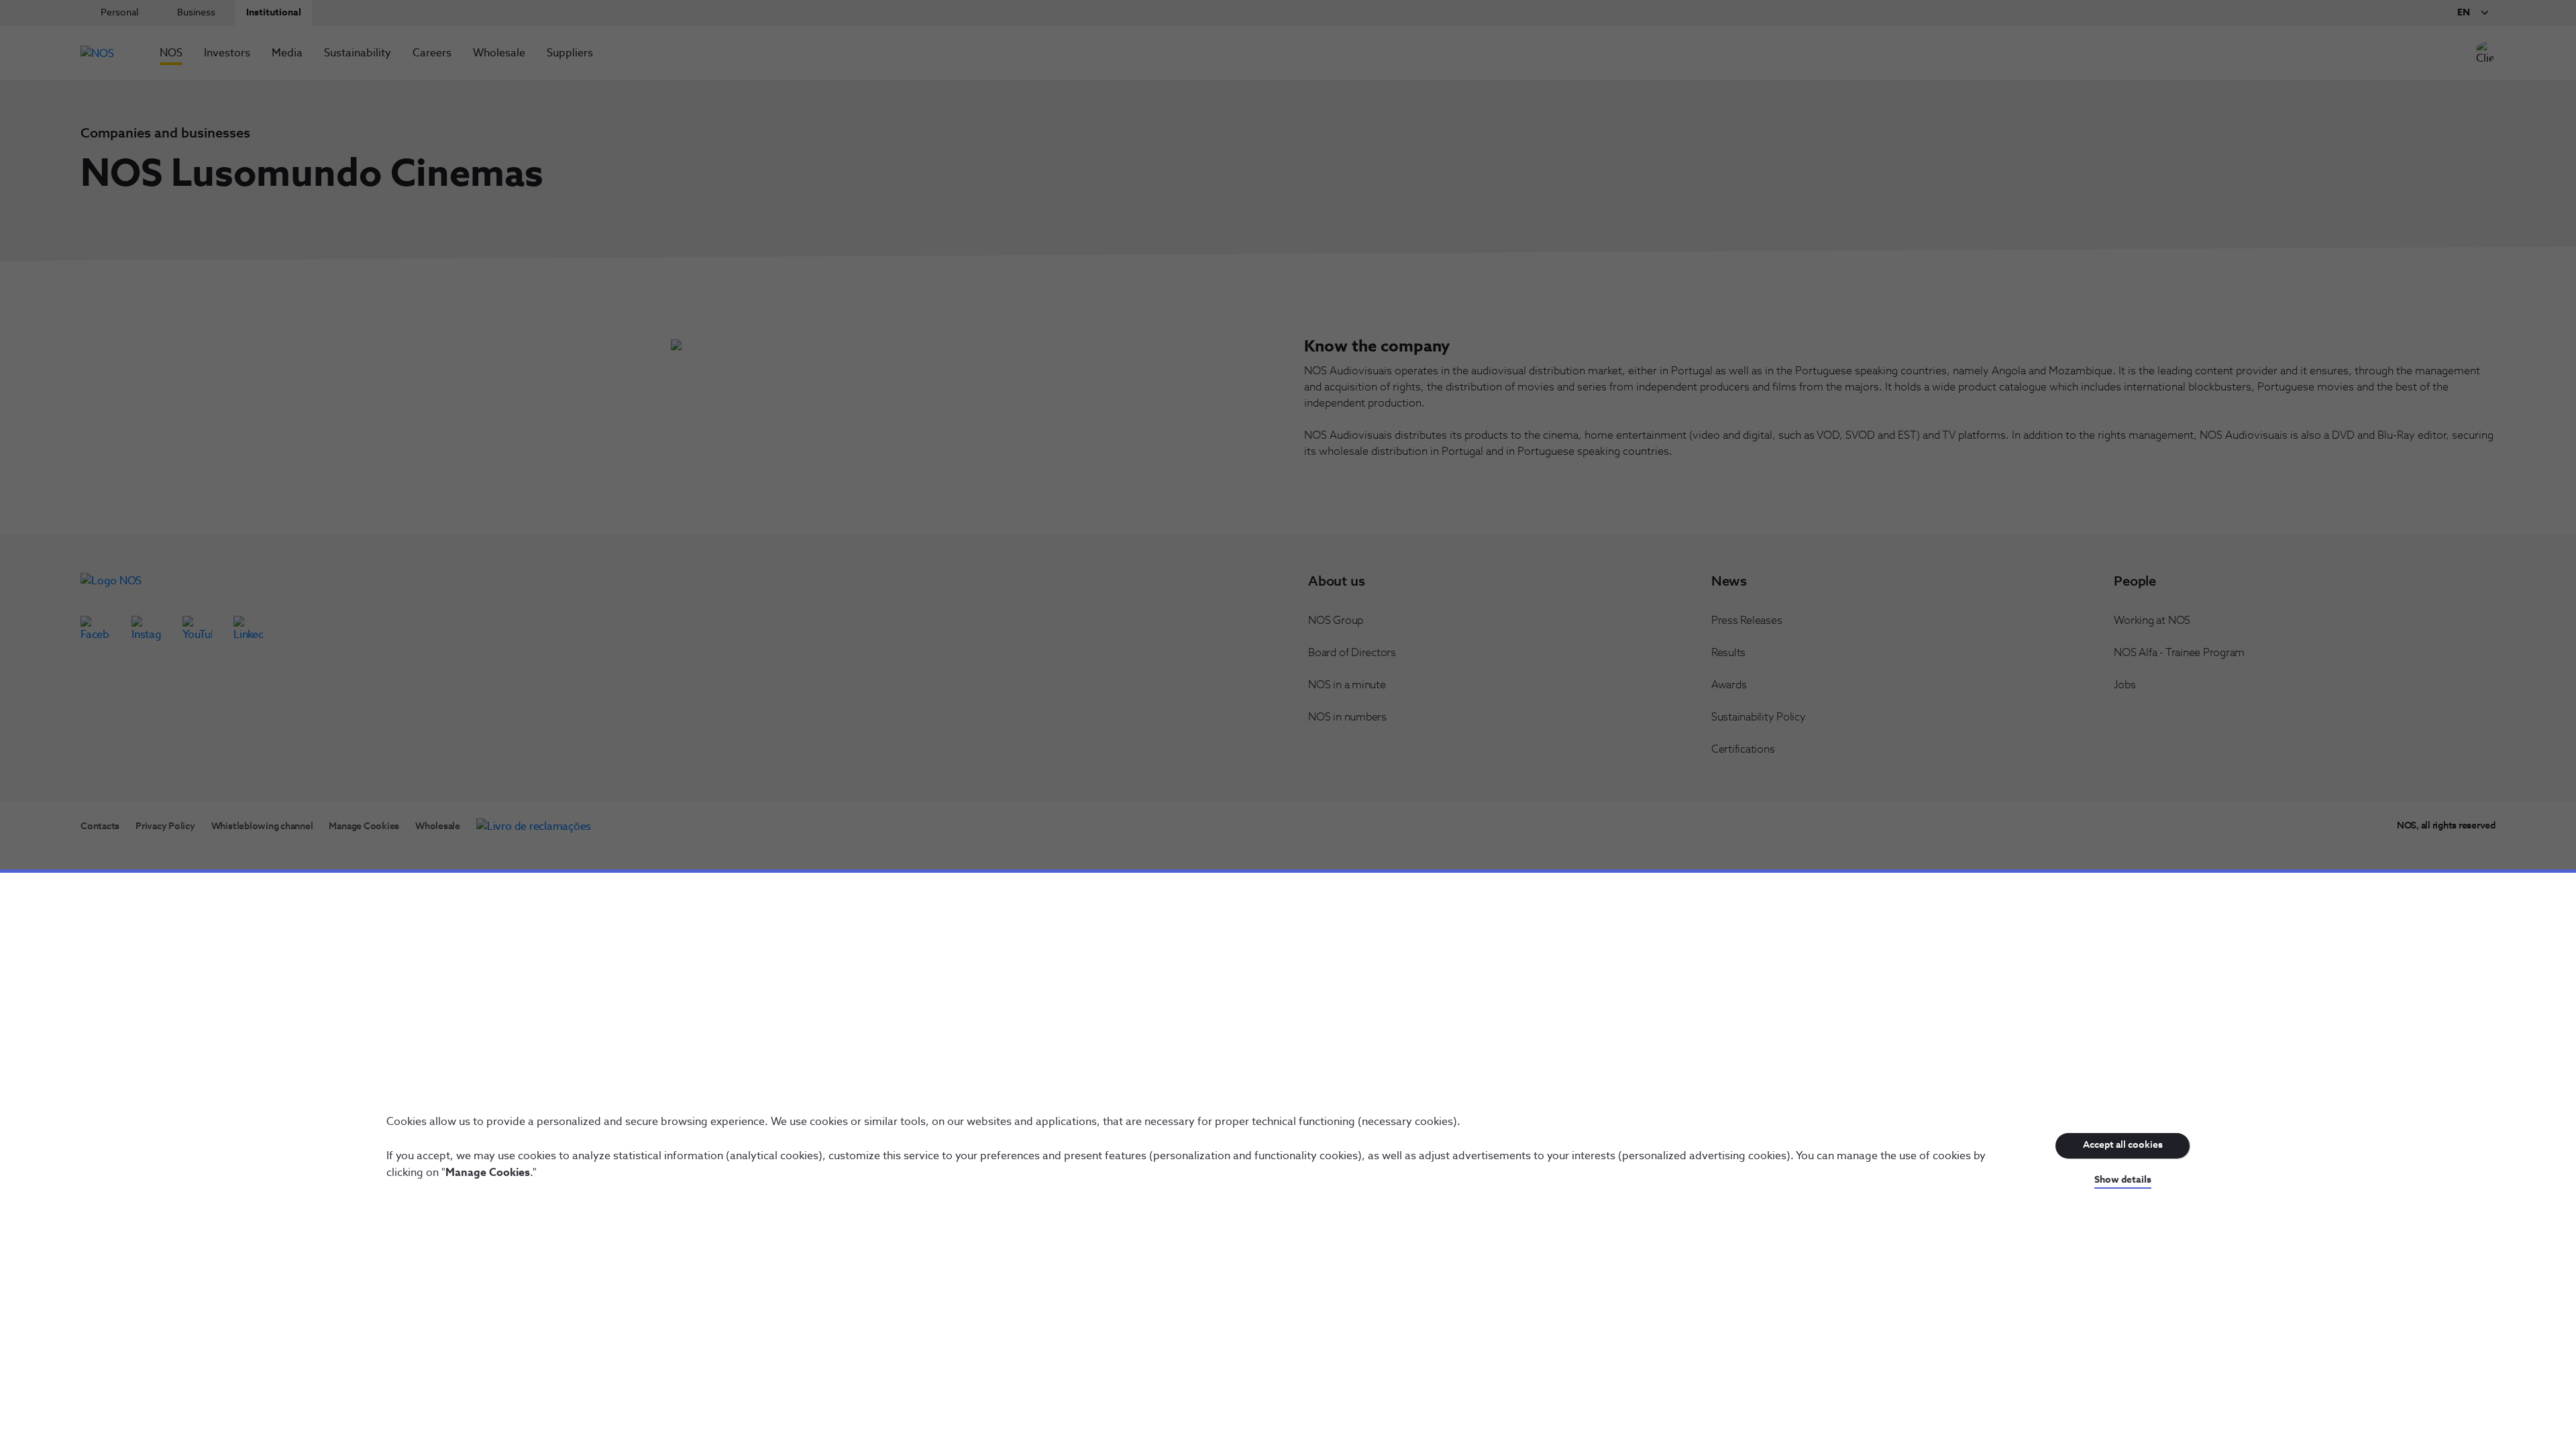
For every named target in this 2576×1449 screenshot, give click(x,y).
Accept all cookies (2123, 1145)
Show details (2123, 1180)
